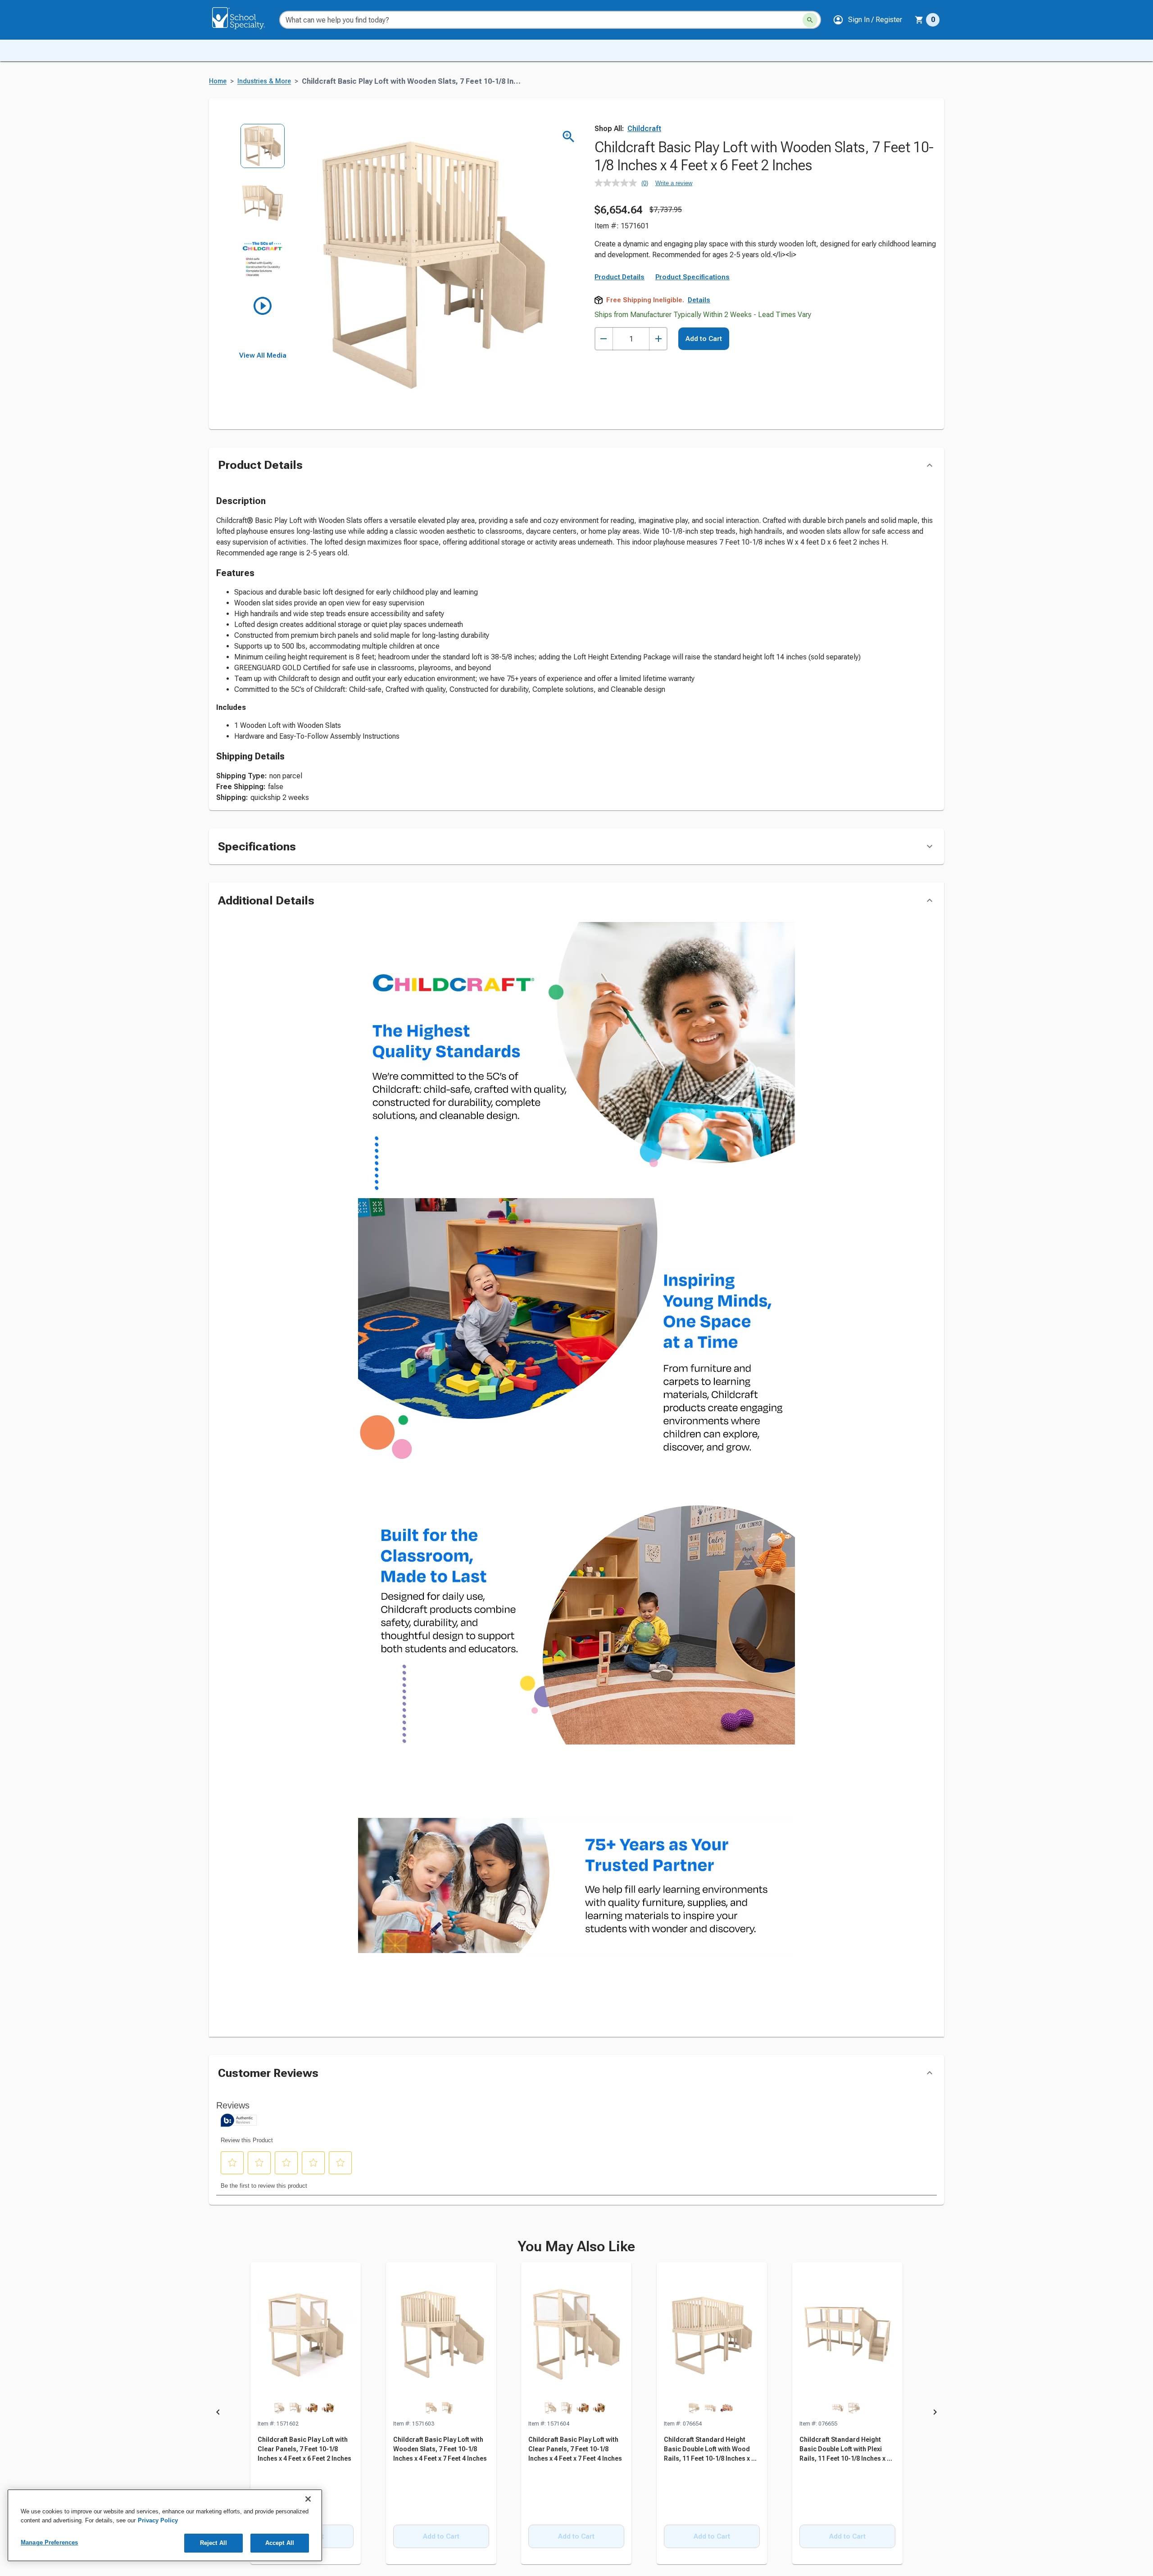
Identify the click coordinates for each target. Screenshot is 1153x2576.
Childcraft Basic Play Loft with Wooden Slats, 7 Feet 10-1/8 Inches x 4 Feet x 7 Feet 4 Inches (440, 2449)
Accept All (280, 2543)
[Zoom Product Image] (569, 137)
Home (218, 81)
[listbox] (263, 238)
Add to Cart (704, 339)
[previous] (218, 2414)
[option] (263, 152)
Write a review (674, 183)
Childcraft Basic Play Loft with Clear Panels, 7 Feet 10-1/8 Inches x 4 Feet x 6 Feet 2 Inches (304, 2449)
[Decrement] (604, 339)
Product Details (620, 277)
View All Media (263, 355)
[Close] (308, 2499)
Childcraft (644, 129)
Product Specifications (692, 277)
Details (699, 300)
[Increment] (658, 339)
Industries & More (264, 81)
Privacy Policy (158, 2520)
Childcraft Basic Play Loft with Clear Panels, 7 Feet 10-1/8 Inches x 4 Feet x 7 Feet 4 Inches (575, 2449)
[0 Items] (919, 20)
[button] (867, 20)
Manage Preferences (49, 2542)
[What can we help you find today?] (810, 20)
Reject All (213, 2543)
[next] (935, 2414)
